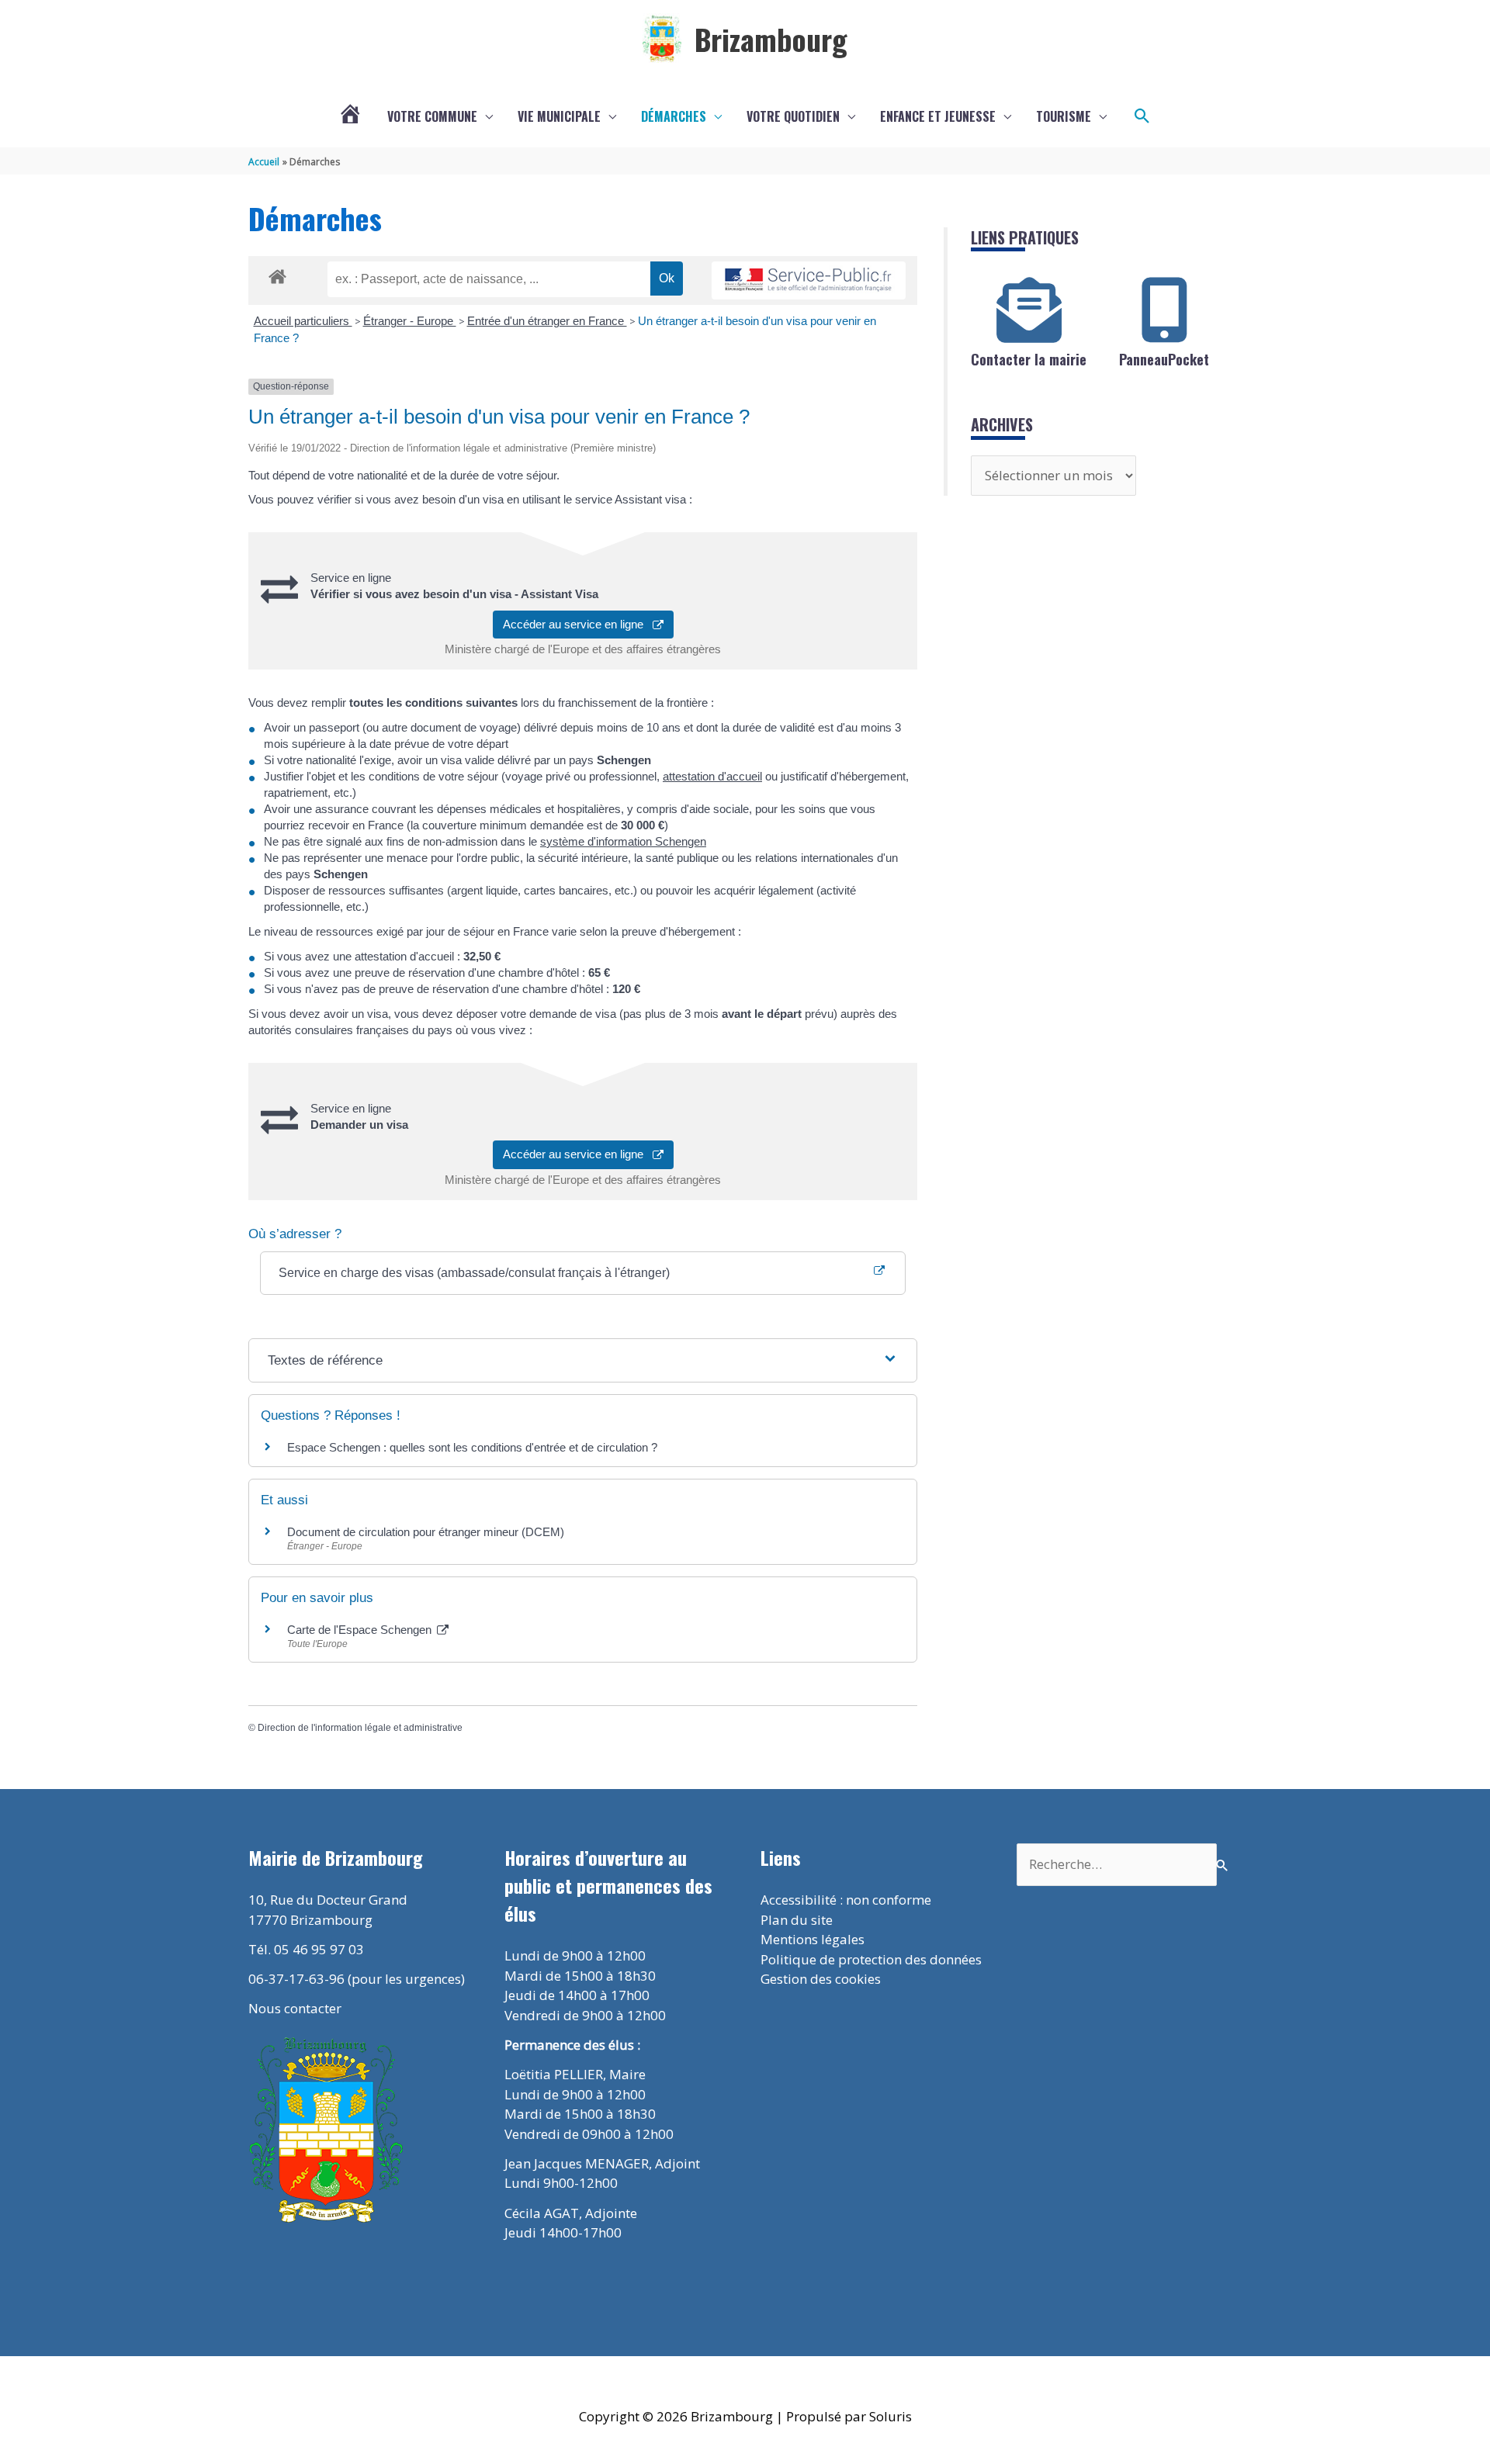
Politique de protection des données (871, 1959)
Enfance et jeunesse (938, 116)
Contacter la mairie (1029, 359)
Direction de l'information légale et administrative (360, 1728)
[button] (1142, 116)
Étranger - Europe (410, 321)
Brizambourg (771, 39)
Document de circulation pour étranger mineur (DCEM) (426, 1532)
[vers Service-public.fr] (809, 280)
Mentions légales (813, 1939)
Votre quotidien (793, 116)
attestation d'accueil (712, 776)
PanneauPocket (1164, 359)
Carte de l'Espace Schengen (361, 1630)
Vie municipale (559, 116)
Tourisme (1064, 116)
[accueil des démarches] (277, 274)
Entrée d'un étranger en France (547, 321)
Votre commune (432, 116)
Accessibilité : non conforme (846, 1900)
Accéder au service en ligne (578, 624)
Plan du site (797, 1920)
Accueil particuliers (303, 321)
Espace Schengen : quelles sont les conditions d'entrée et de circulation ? (472, 1447)
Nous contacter (295, 2008)
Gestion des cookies (821, 1979)
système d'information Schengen (623, 841)
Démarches (674, 116)
